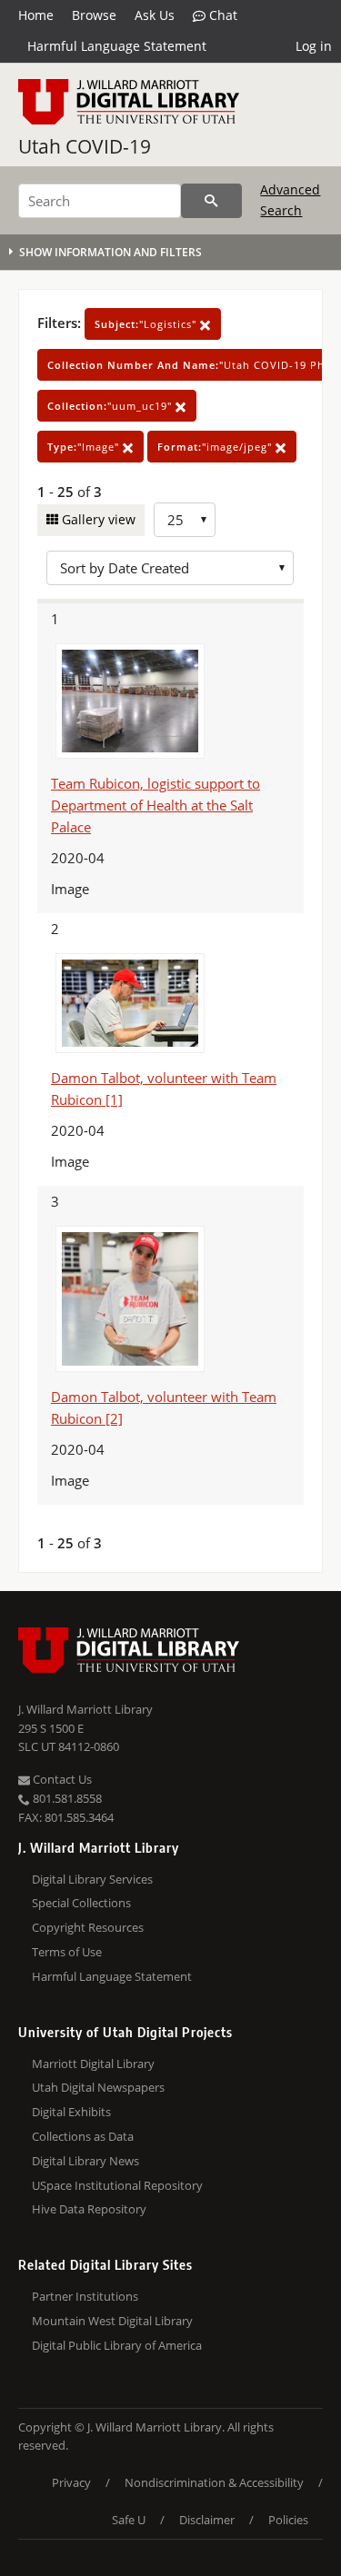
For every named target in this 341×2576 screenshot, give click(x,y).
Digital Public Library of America (117, 2345)
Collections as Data (83, 2136)
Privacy (71, 2482)
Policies (288, 2520)
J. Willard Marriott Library (85, 1709)
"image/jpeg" (216, 447)
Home (36, 15)
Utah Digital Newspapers (98, 2087)
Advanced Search (290, 199)
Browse (94, 15)
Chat (221, 15)
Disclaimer (207, 2520)
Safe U (129, 2520)
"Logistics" (147, 324)
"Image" (85, 447)
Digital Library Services (92, 1879)
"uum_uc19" (111, 406)
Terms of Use (67, 1952)
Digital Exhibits (71, 2112)
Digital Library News (85, 2161)
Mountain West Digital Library (112, 2321)
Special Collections (81, 1903)
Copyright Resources (88, 1927)
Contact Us (61, 1779)
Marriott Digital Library (93, 2064)
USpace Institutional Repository (117, 2185)
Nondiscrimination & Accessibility (214, 2482)
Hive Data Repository (89, 2209)
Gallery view (97, 519)
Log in (314, 46)
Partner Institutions (85, 2296)
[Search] (211, 201)
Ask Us (155, 15)
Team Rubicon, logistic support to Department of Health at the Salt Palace (155, 805)
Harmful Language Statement (117, 46)
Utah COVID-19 (85, 146)
